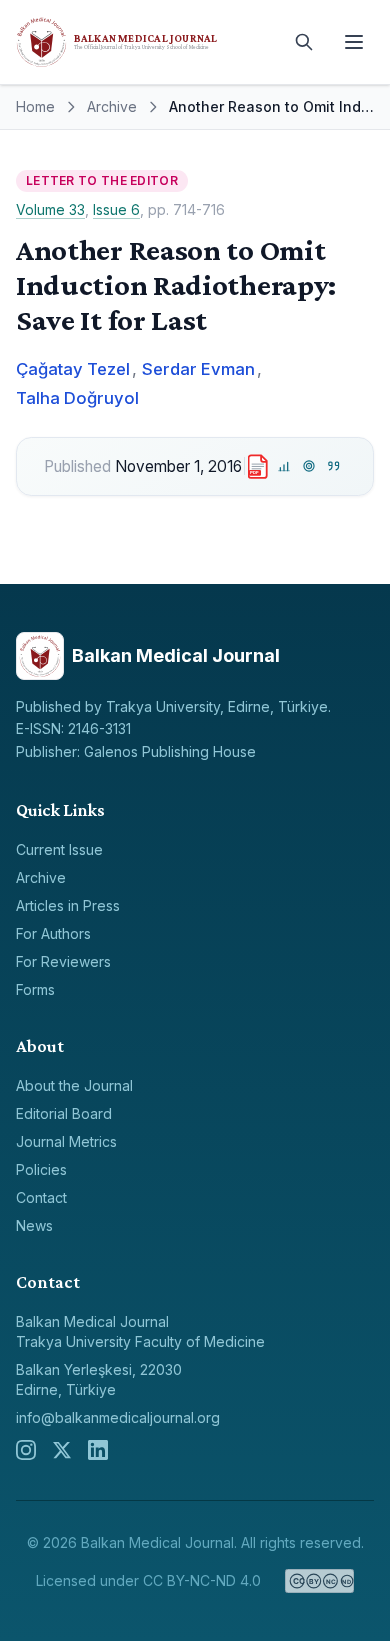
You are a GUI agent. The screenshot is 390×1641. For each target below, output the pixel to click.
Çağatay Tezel (73, 369)
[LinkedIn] (98, 1450)
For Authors (53, 933)
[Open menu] (354, 42)
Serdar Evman (198, 369)
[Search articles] (304, 42)
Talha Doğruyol (77, 398)
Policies (41, 1169)
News (34, 1225)
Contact (41, 1197)
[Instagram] (26, 1450)
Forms (35, 989)
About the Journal (74, 1085)
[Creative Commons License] (319, 1581)
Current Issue (59, 849)
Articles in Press (68, 905)
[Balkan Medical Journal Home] (145, 42)
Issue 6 (116, 209)
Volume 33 (50, 209)
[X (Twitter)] (62, 1450)
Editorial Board (64, 1113)
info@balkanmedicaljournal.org (118, 1417)
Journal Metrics (66, 1141)
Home (35, 106)
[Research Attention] (309, 466)
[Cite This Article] (333, 466)
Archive (112, 106)
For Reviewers (63, 961)
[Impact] (284, 466)
